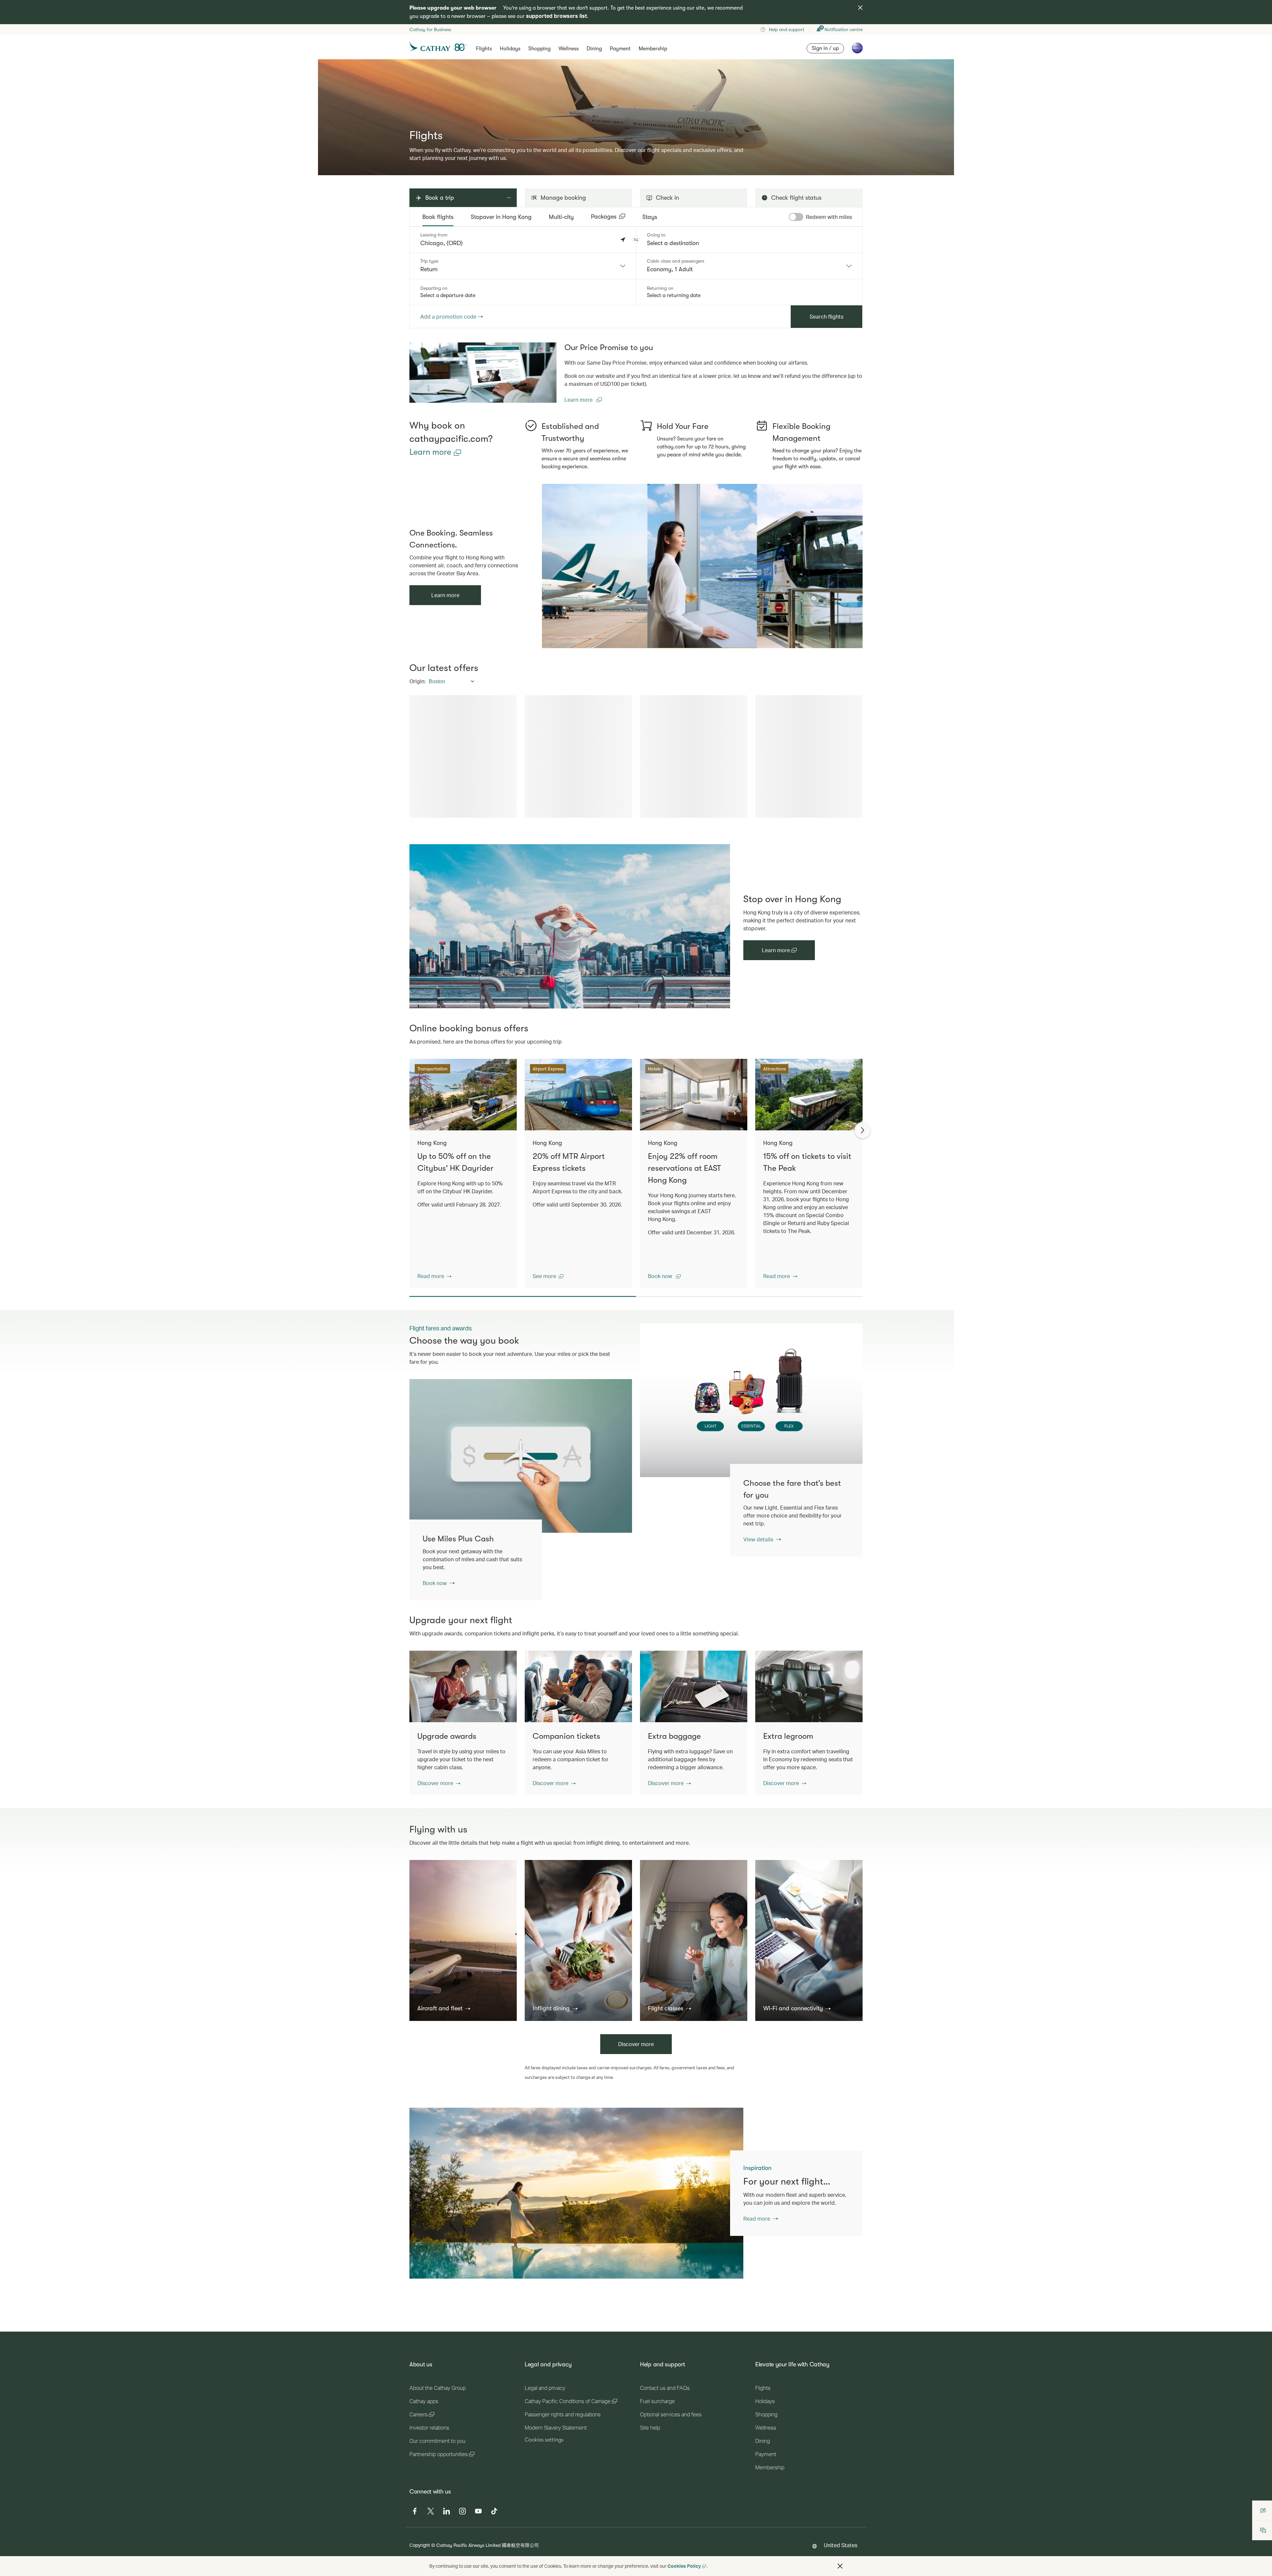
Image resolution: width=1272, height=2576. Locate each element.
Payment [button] (620, 49)
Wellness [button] (569, 49)
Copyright (420, 2545)
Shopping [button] (539, 49)
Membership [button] (653, 49)
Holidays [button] (510, 49)
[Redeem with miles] (796, 217)
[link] (483, 373)
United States (841, 2545)
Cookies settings (544, 2440)
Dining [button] (594, 49)
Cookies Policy (684, 2566)
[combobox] (523, 266)
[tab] (438, 217)
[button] (636, 240)
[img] (860, 8)
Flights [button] (484, 49)
